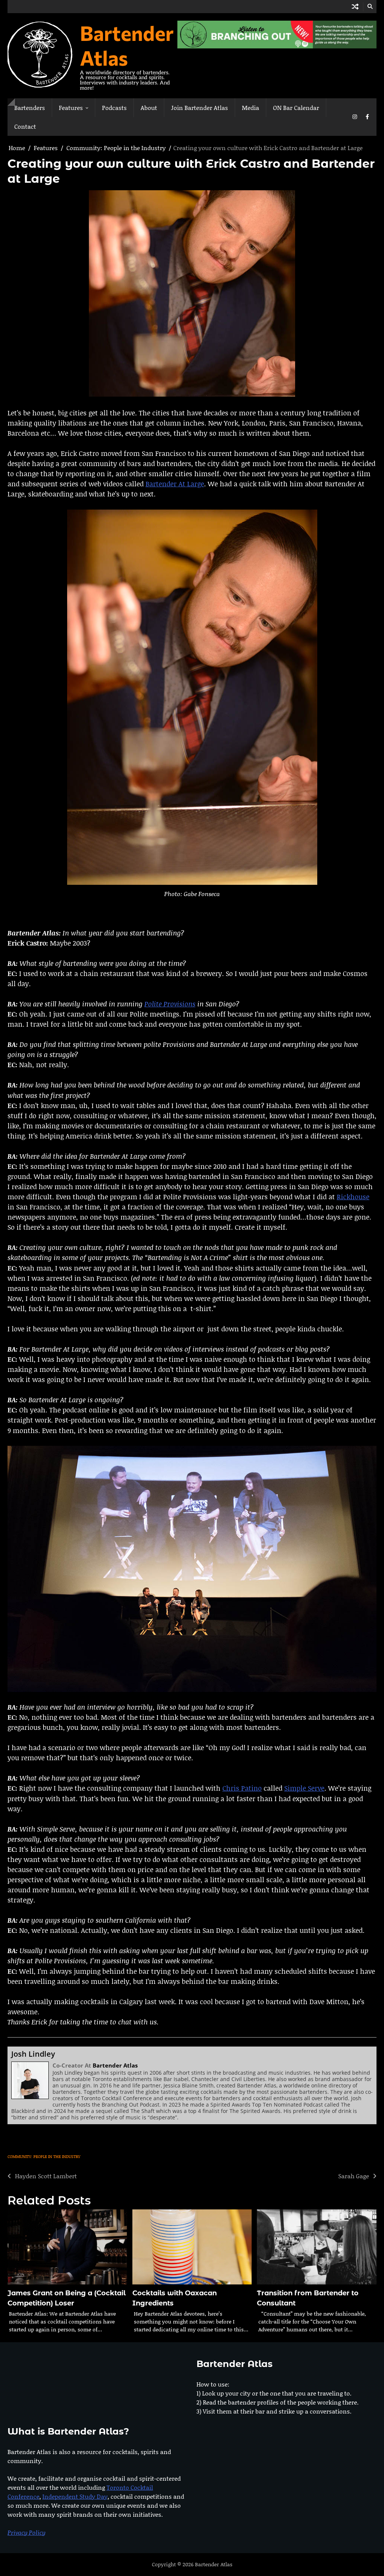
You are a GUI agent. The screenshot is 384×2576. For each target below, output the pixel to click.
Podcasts (114, 108)
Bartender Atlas (127, 45)
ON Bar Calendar (296, 108)
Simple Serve (304, 1788)
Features (71, 108)
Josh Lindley (33, 2054)
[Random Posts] (355, 7)
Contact (25, 126)
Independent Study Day (75, 2496)
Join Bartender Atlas (199, 108)
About (149, 108)
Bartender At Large (175, 484)
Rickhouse (353, 1197)
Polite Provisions (170, 1004)
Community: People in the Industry (44, 2156)
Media (250, 108)
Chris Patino (242, 1788)
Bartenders (30, 108)
